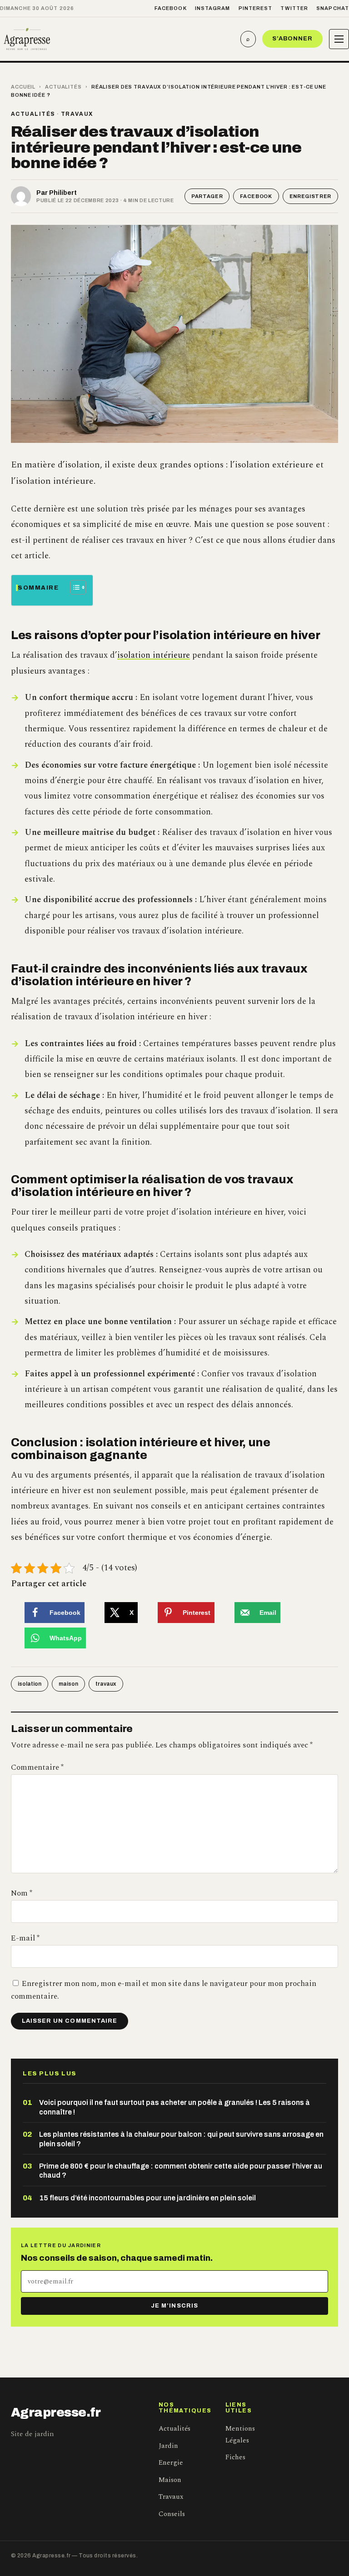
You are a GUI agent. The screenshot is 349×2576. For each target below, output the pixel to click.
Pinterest (256, 8)
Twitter (294, 8)
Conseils (172, 2514)
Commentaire (37, 1767)
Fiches (235, 2457)
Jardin (168, 2446)
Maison (170, 2480)
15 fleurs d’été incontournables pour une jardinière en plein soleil (147, 2198)
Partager (207, 196)
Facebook (171, 8)
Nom (22, 1893)
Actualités (63, 87)
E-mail (25, 1938)
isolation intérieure (154, 655)
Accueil (23, 87)
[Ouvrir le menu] (339, 39)
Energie (171, 2463)
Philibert (63, 193)
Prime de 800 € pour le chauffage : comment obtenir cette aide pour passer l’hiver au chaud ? (181, 2171)
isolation (30, 1684)
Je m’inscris (174, 2306)
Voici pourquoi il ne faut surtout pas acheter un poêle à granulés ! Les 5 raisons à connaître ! (174, 2107)
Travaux (77, 114)
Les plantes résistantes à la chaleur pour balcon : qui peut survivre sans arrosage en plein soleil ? (181, 2139)
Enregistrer (310, 196)
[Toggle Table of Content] (73, 587)
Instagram (213, 8)
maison (68, 1684)
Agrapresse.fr (56, 2412)
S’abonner (292, 39)
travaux (106, 1684)
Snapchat (333, 8)
